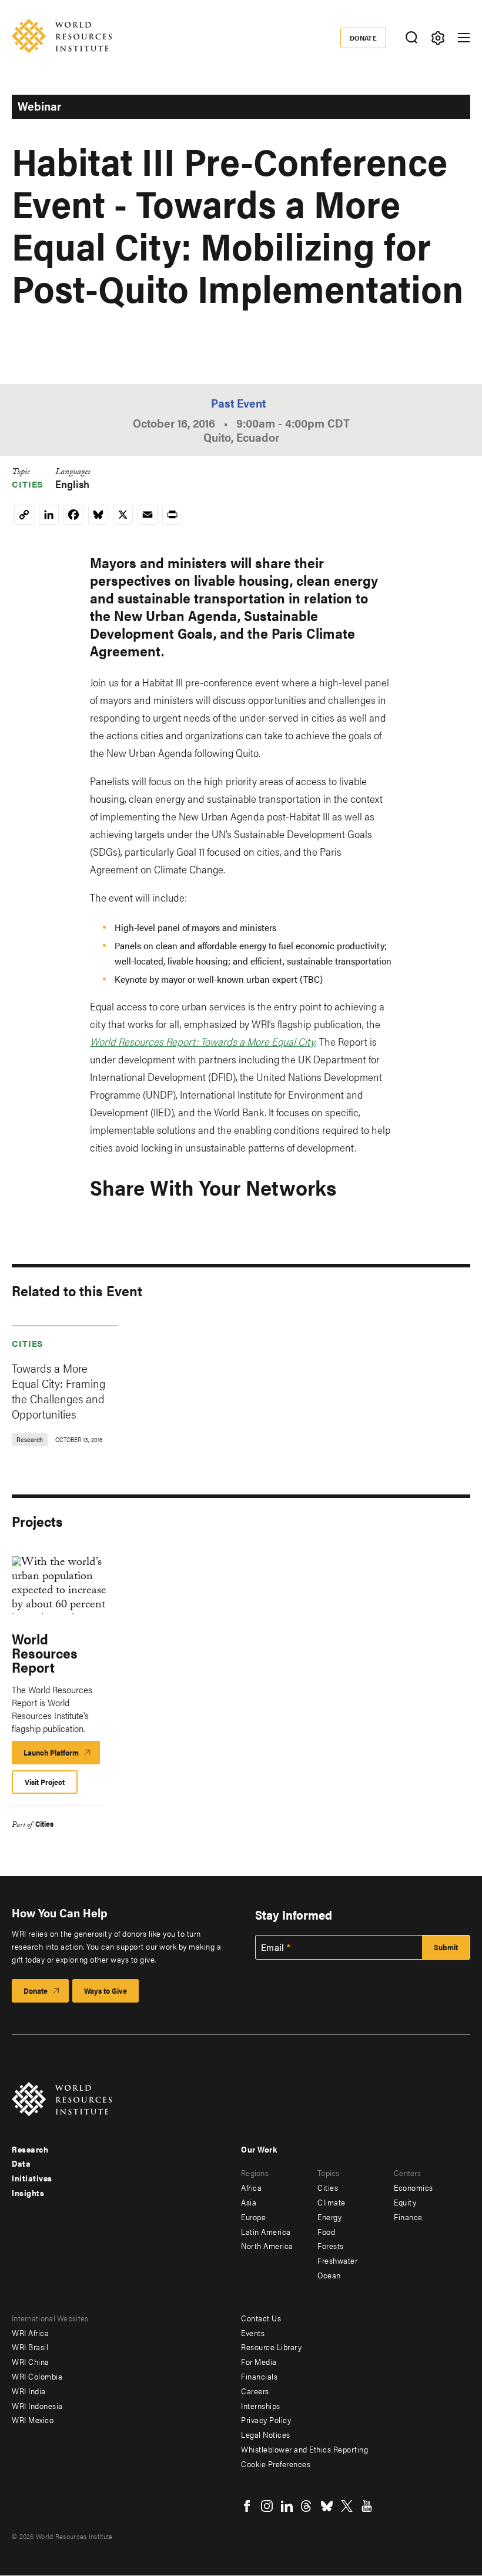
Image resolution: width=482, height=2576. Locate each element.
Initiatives (32, 2178)
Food (326, 2231)
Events (253, 2333)
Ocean (329, 2275)
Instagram (267, 2506)
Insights (28, 2193)
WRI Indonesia (37, 2405)
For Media (259, 2361)
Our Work (259, 2149)
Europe (253, 2217)
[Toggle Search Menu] (411, 38)
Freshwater (337, 2260)
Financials (259, 2376)
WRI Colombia (37, 2376)
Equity (405, 2202)
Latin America (266, 2231)
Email (273, 1947)
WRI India (29, 2391)
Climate (332, 2202)
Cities (28, 484)
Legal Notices (266, 2434)
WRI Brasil (30, 2347)
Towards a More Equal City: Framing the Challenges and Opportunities (58, 1391)
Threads (307, 2506)
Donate (364, 38)
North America (267, 2245)
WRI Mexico (33, 2420)
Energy (329, 2217)
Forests (331, 2245)
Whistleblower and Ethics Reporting (304, 2449)
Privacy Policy (266, 2420)
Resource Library (271, 2347)
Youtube (367, 2506)
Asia (249, 2202)
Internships (261, 2405)
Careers (255, 2391)
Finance (408, 2217)
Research (30, 2149)
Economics (414, 2187)
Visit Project (45, 1782)
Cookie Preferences (276, 2464)
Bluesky (327, 2506)
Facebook (247, 2506)
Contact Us (261, 2318)
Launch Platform (62, 1756)
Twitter (347, 2506)
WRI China (31, 2361)
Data (21, 2163)
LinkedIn (287, 2506)
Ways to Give (106, 1991)
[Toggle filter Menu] (438, 38)
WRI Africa (30, 2333)
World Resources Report (45, 1653)
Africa (251, 2187)
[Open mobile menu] (464, 38)
